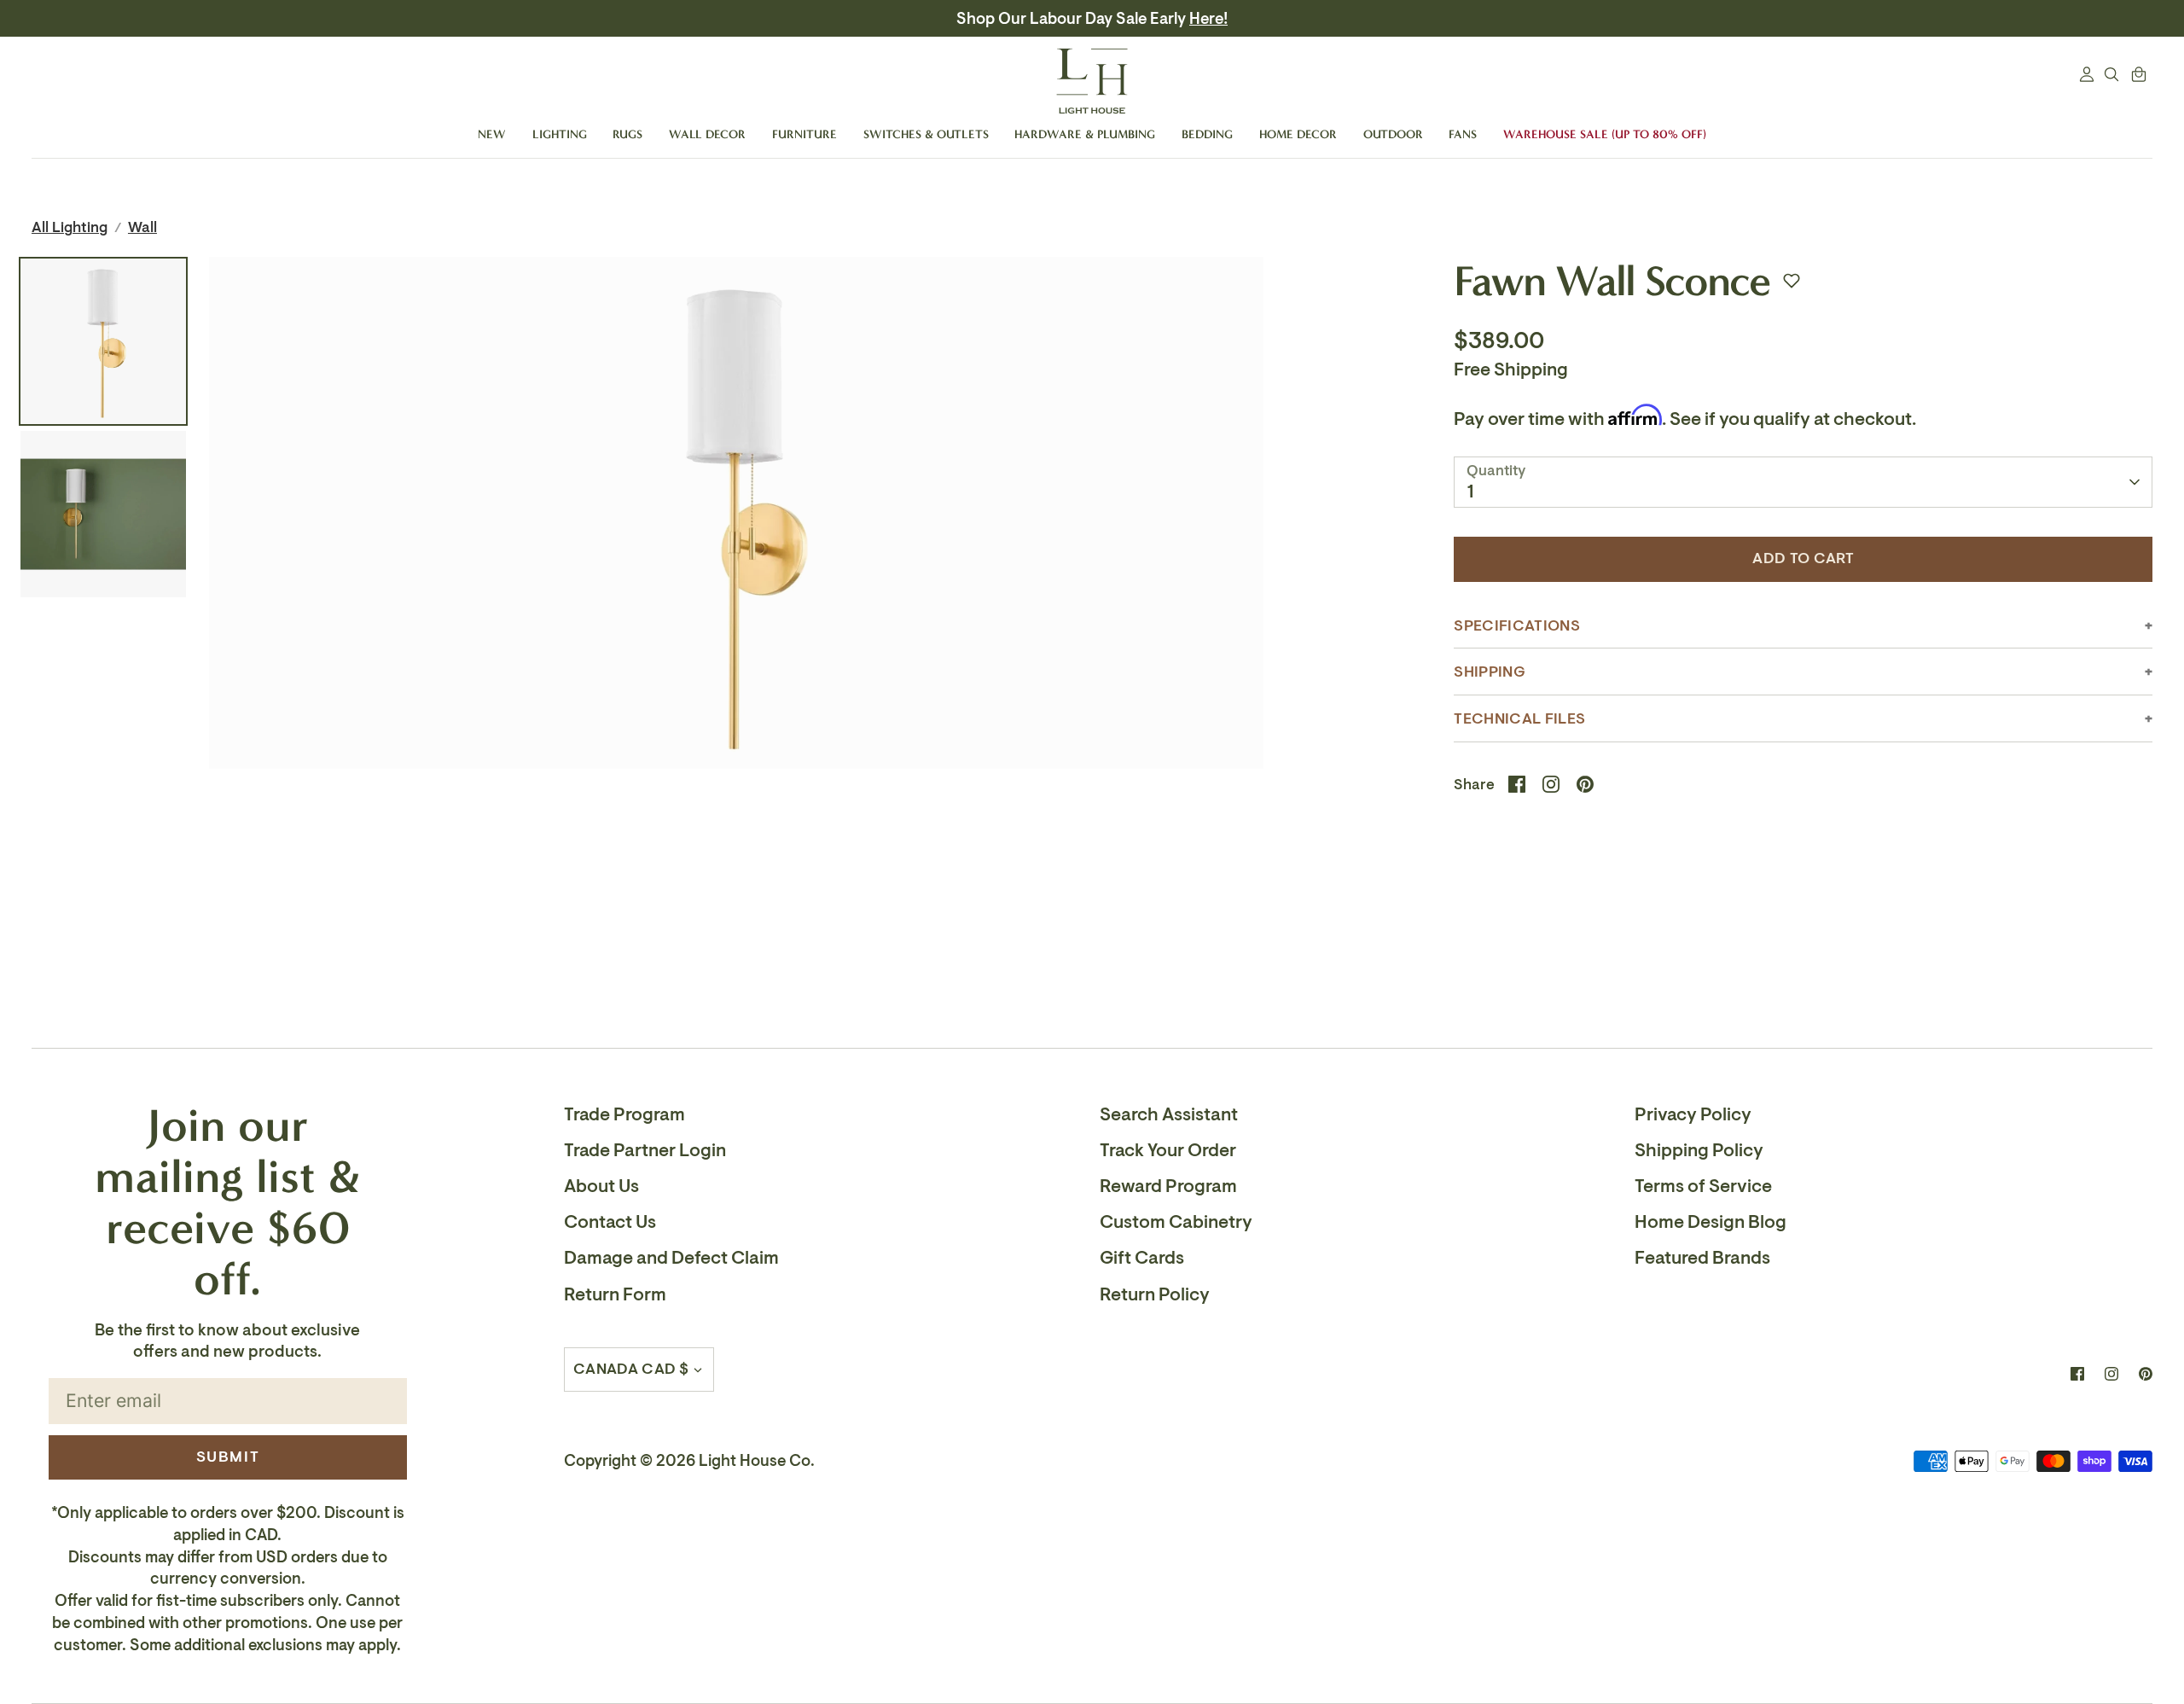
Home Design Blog (1711, 1222)
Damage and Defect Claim (671, 1258)
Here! (1208, 19)
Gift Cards (1142, 1258)
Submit (228, 1457)
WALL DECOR (707, 134)
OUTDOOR (1393, 134)
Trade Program (624, 1114)
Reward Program (1168, 1186)
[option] (736, 718)
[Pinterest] (2146, 1374)
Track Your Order (1168, 1150)
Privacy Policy (1693, 1114)
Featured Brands (1702, 1258)
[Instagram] (2111, 1374)
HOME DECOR (1298, 134)
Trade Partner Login (645, 1150)
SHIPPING (1490, 672)
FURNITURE (804, 134)
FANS (1463, 134)
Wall (142, 227)
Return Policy (1155, 1294)
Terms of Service (1703, 1186)
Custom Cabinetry (1176, 1222)
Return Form (615, 1294)
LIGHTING (560, 134)
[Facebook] (2077, 1374)
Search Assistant (1169, 1114)
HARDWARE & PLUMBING (1085, 134)
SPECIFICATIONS (1516, 626)
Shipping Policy (1699, 1150)
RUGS (627, 134)
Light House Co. (757, 1461)
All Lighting (70, 227)
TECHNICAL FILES (1519, 719)
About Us (601, 1186)
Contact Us (610, 1222)
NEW (492, 134)
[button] (1792, 281)
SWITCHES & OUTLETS (926, 134)
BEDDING (1207, 134)
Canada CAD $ (631, 1369)
